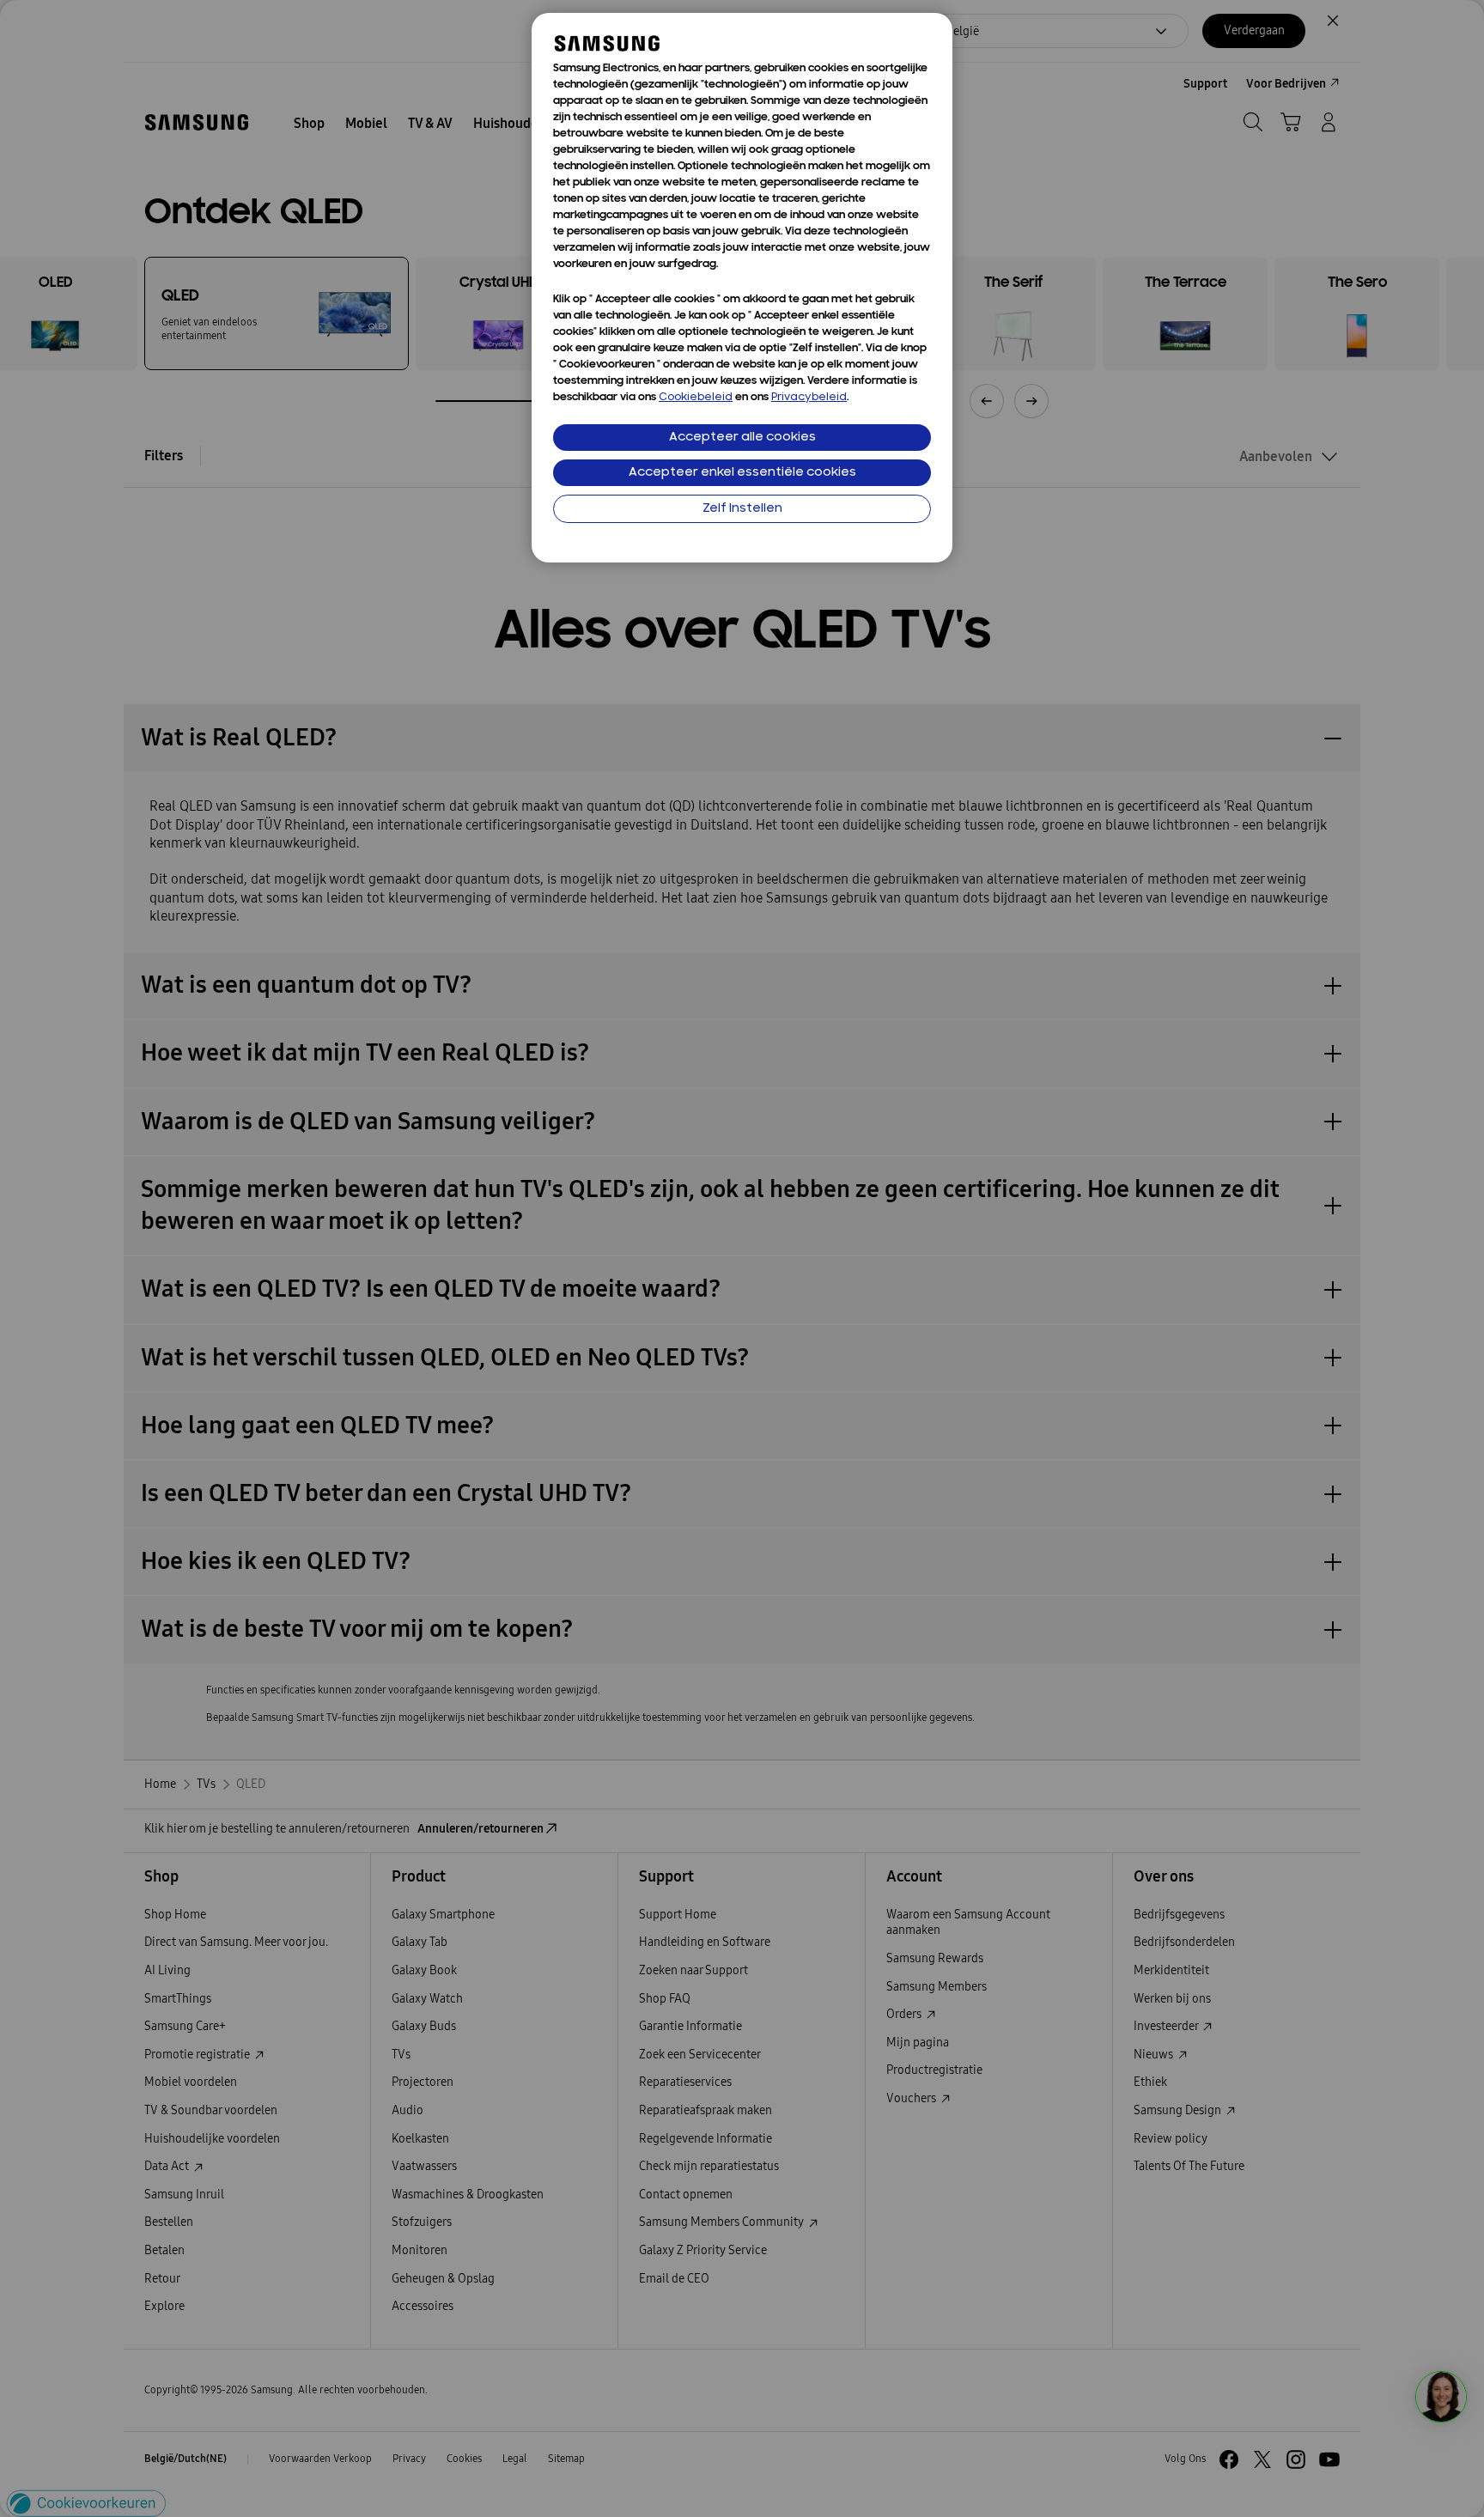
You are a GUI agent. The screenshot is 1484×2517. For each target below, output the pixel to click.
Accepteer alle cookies (742, 438)
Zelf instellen (742, 509)
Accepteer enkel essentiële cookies (742, 473)
